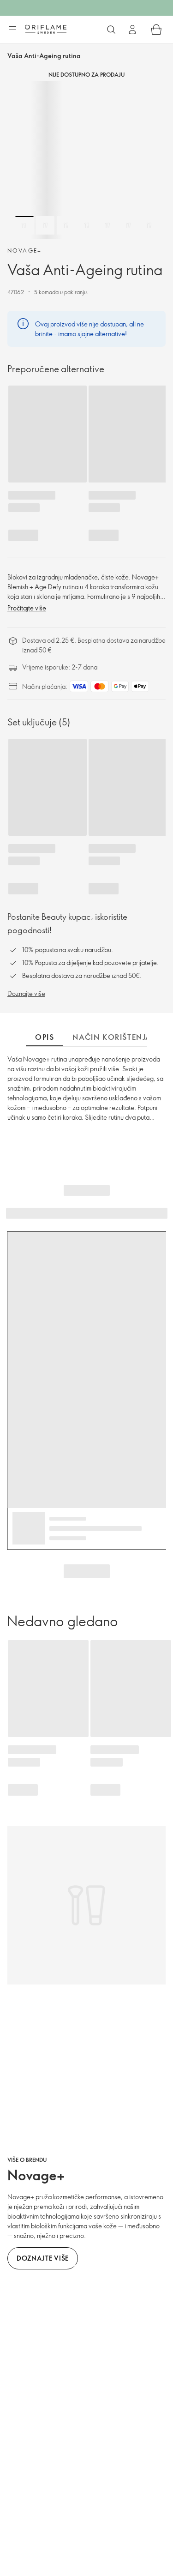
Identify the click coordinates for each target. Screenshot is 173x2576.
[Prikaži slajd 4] (87, 225)
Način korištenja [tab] (112, 1037)
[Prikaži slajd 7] (149, 225)
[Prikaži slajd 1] (24, 225)
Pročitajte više (27, 608)
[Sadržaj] (12, 30)
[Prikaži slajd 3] (66, 225)
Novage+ (25, 250)
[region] (86, 160)
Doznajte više (26, 993)
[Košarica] (156, 30)
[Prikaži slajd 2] (45, 225)
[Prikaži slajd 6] (128, 225)
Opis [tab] (45, 1037)
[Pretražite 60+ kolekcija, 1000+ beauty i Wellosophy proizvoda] (111, 30)
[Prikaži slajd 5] (107, 225)
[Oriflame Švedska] (46, 29)
